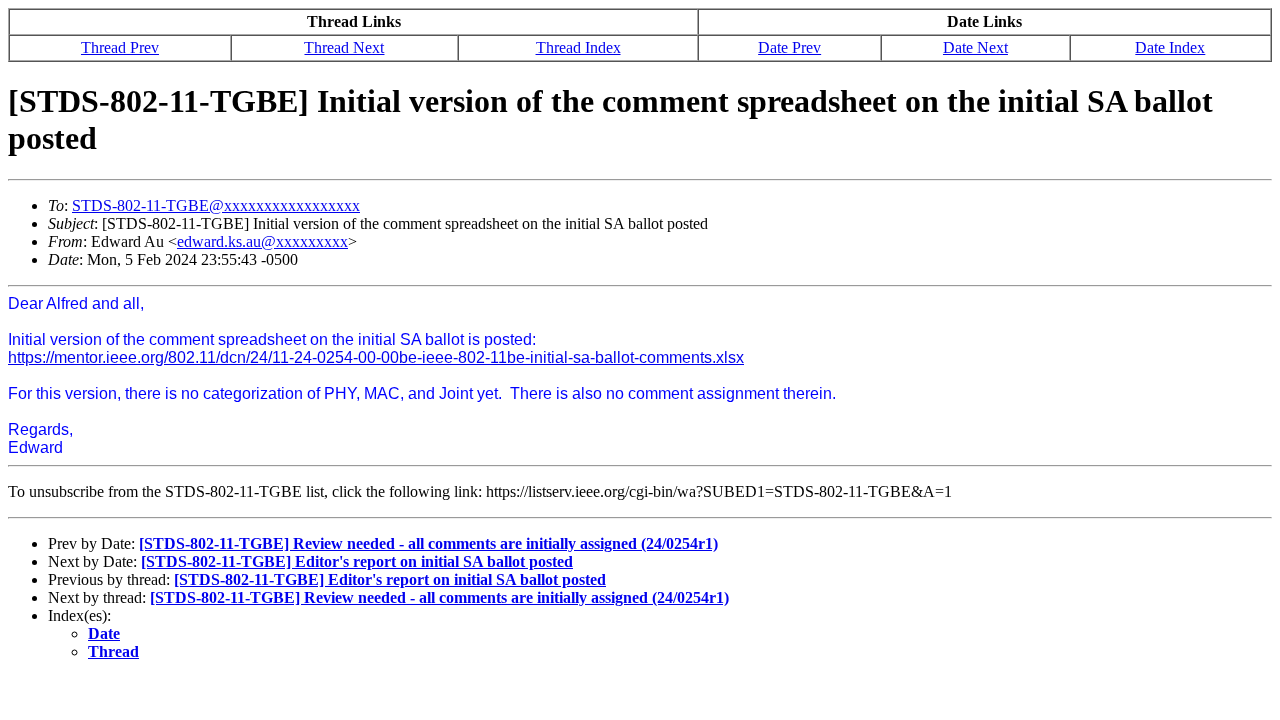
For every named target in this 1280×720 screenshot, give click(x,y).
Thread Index (578, 47)
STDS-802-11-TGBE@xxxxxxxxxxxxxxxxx (216, 205)
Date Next (975, 47)
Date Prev (789, 47)
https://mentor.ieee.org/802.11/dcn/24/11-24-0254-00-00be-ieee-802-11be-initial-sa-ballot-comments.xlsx (376, 357)
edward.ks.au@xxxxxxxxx (262, 241)
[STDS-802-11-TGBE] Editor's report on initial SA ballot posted (357, 561)
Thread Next (344, 47)
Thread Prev (120, 47)
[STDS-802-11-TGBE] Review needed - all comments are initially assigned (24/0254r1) (428, 543)
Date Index (1170, 47)
